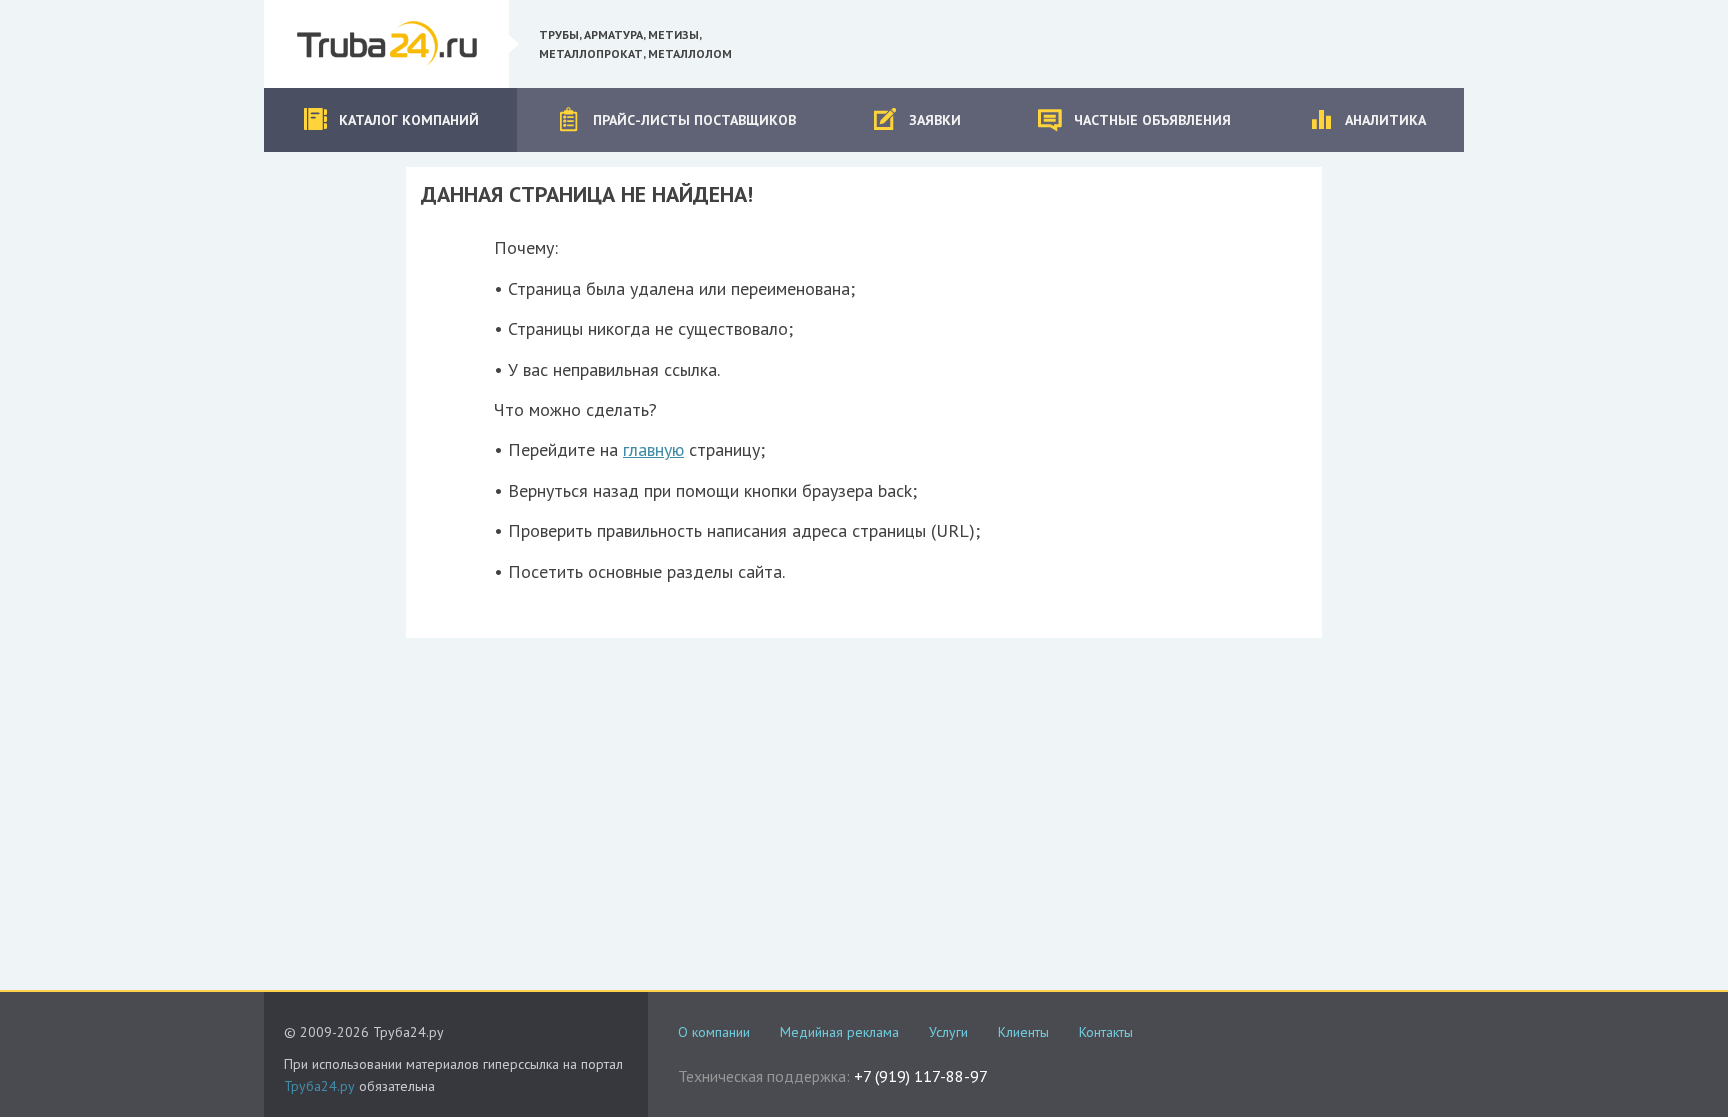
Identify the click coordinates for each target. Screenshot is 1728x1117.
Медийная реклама (839, 1032)
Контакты (1106, 1032)
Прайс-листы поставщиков (694, 120)
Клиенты (1023, 1032)
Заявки (935, 120)
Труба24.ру (319, 1086)
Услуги (948, 1032)
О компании (714, 1032)
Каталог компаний (409, 120)
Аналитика (1385, 120)
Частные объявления (1152, 120)
